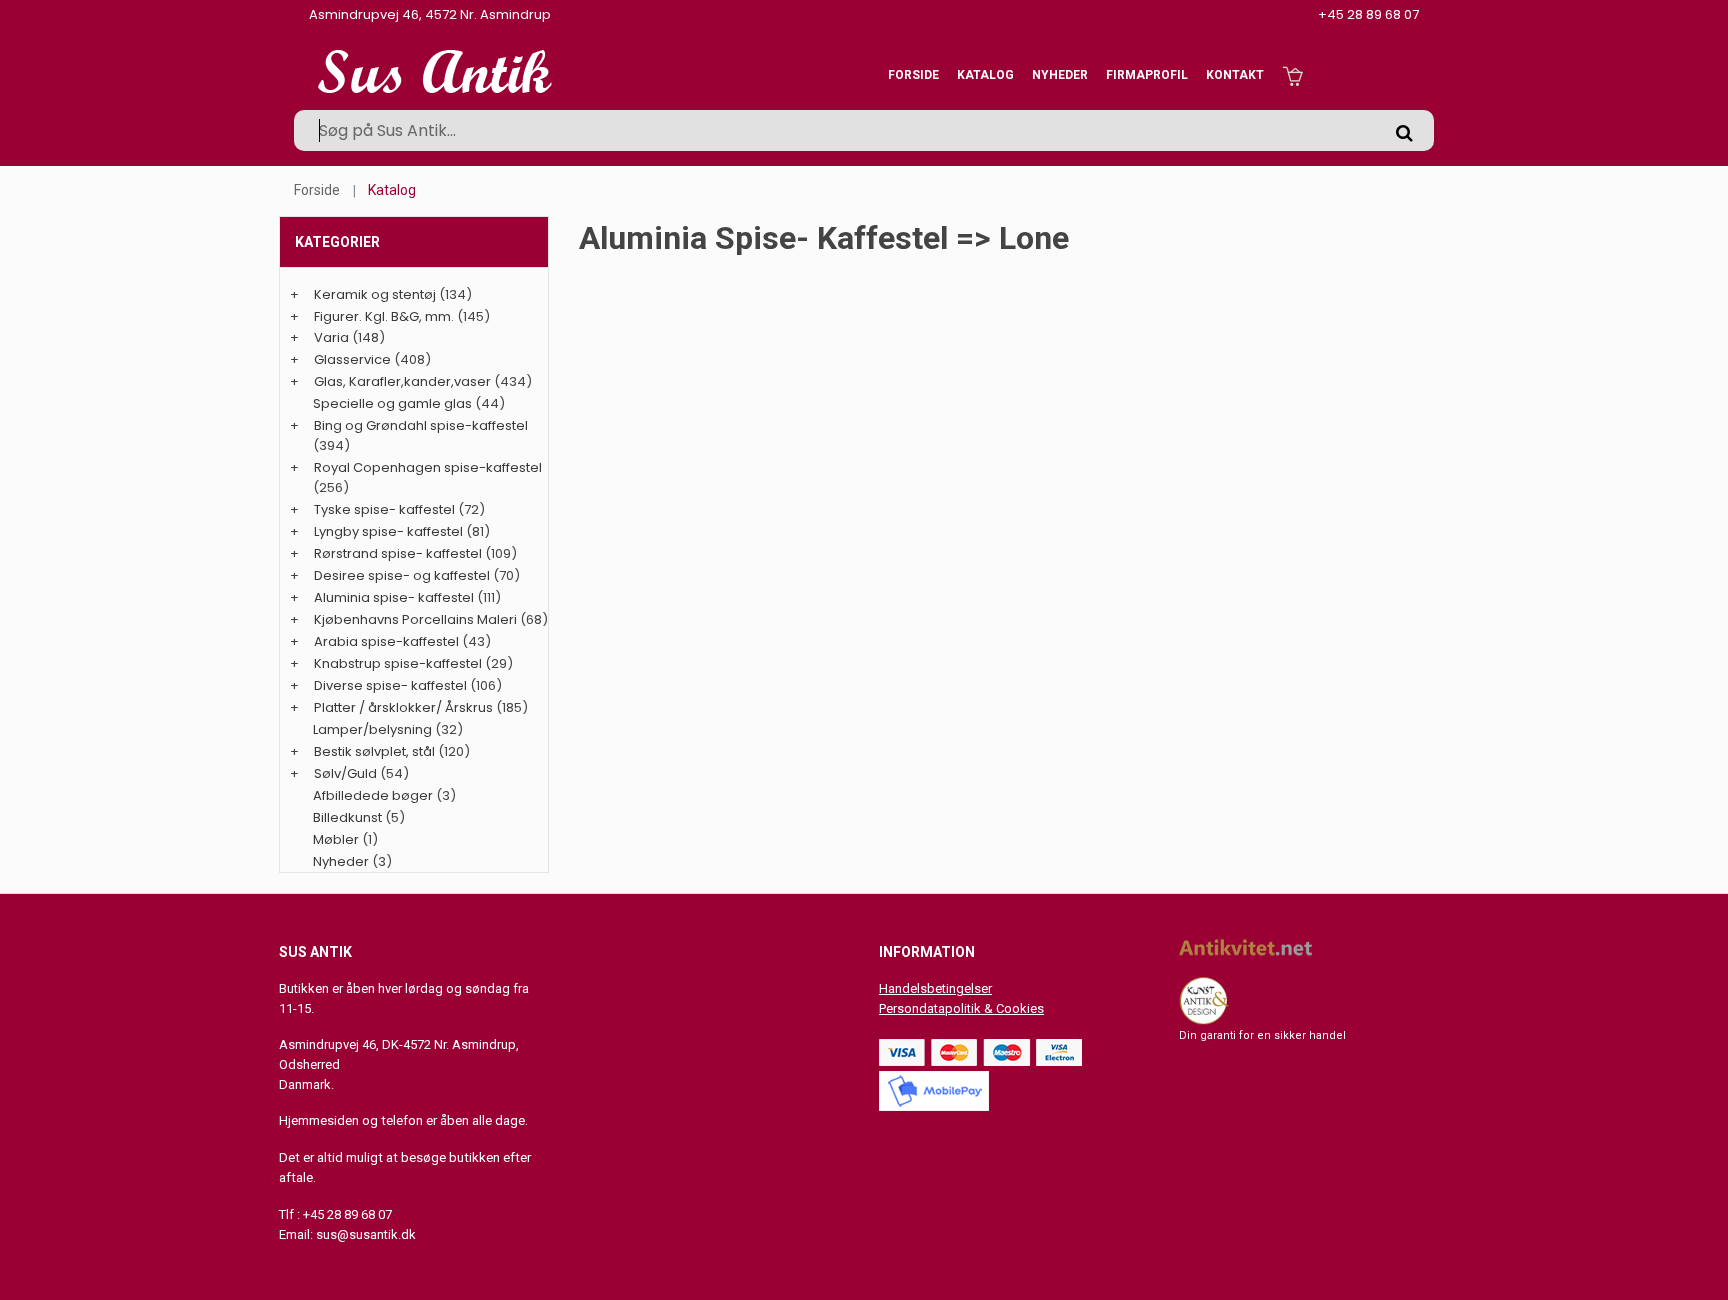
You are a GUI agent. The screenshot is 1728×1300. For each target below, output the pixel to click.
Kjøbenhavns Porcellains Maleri (415, 619)
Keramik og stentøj (375, 294)
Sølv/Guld (345, 773)
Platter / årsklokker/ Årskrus (403, 707)
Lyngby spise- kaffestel (388, 531)
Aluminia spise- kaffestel (394, 597)
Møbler (336, 839)
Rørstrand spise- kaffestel (398, 553)
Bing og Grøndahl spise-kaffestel (421, 425)
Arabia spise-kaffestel (386, 641)
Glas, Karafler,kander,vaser (402, 381)
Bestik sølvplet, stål (374, 751)
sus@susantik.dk (366, 1234)
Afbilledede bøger (373, 795)
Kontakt (1235, 75)
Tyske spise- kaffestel (384, 509)
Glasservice (352, 359)
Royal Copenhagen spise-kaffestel (428, 467)
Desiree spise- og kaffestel (402, 575)
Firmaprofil (1147, 75)
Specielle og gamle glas (392, 403)
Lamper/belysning (374, 729)
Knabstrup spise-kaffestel (398, 663)
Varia (331, 337)
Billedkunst (347, 817)
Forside (913, 75)
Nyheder (1060, 75)
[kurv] (1292, 75)
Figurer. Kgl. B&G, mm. (384, 316)
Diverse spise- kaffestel (390, 685)
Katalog (985, 75)
